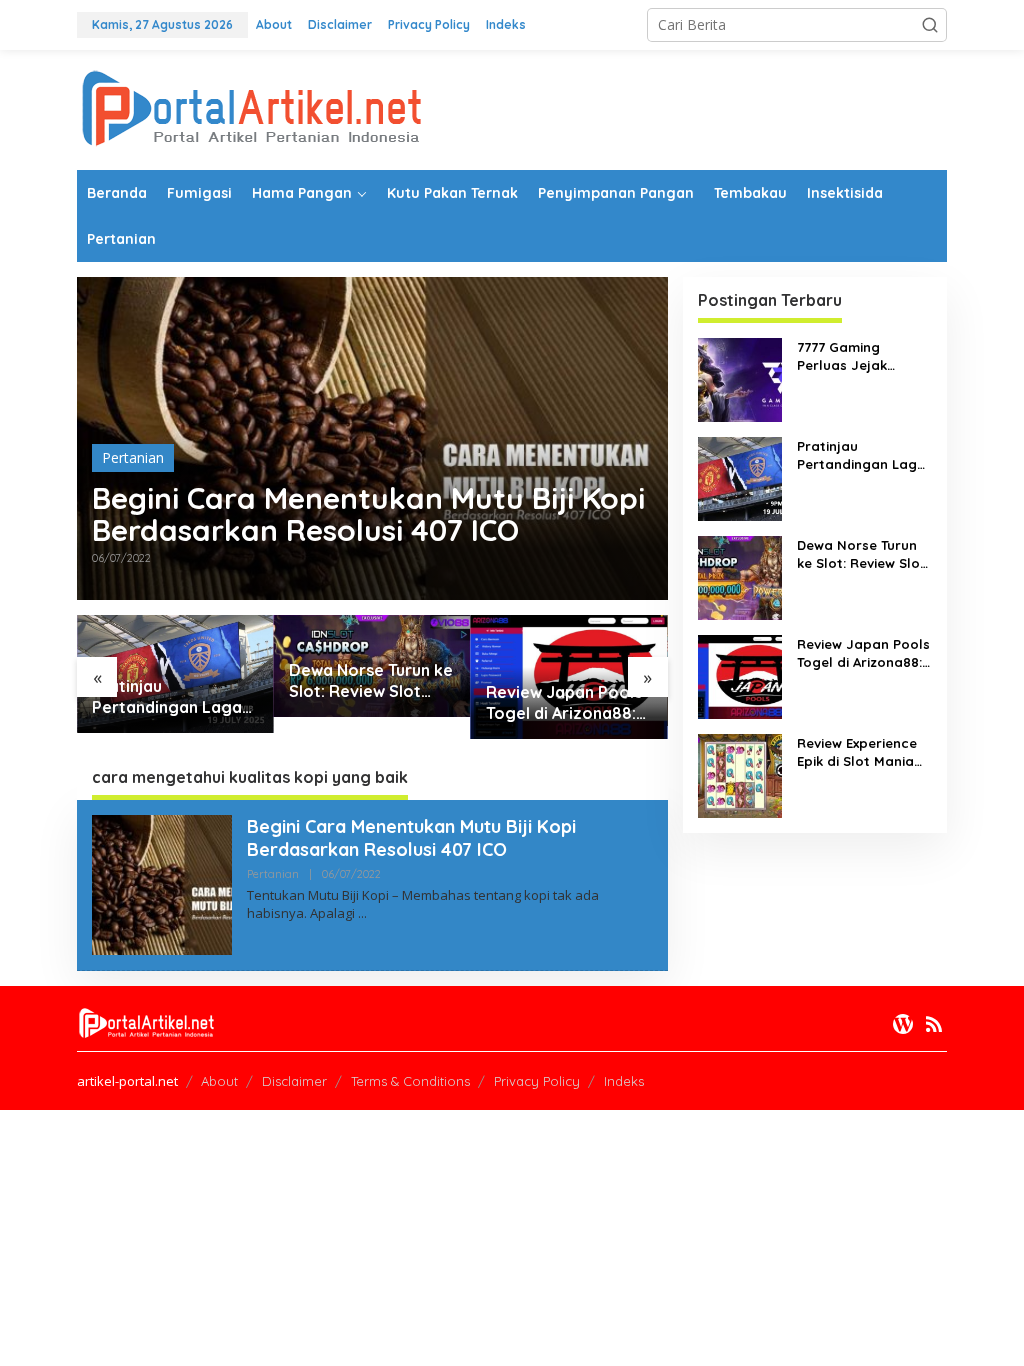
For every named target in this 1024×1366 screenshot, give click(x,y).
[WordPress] (903, 1024)
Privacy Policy (537, 1081)
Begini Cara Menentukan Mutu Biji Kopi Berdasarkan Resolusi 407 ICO (368, 514)
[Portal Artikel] (252, 108)
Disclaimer (294, 1081)
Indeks (624, 1081)
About (219, 1081)
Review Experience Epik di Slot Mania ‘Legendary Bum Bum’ (857, 752)
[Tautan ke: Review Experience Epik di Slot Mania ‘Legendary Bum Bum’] (740, 774)
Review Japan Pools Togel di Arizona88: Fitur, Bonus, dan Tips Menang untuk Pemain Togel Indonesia (568, 703)
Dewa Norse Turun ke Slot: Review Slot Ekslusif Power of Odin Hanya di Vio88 (371, 681)
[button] (930, 25)
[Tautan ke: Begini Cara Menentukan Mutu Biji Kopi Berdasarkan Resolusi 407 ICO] (162, 882)
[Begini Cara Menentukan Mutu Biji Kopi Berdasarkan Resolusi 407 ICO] (362, 913)
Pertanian (133, 457)
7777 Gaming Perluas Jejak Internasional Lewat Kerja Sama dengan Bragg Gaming (863, 356)
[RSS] (934, 1024)
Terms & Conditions (410, 1081)
